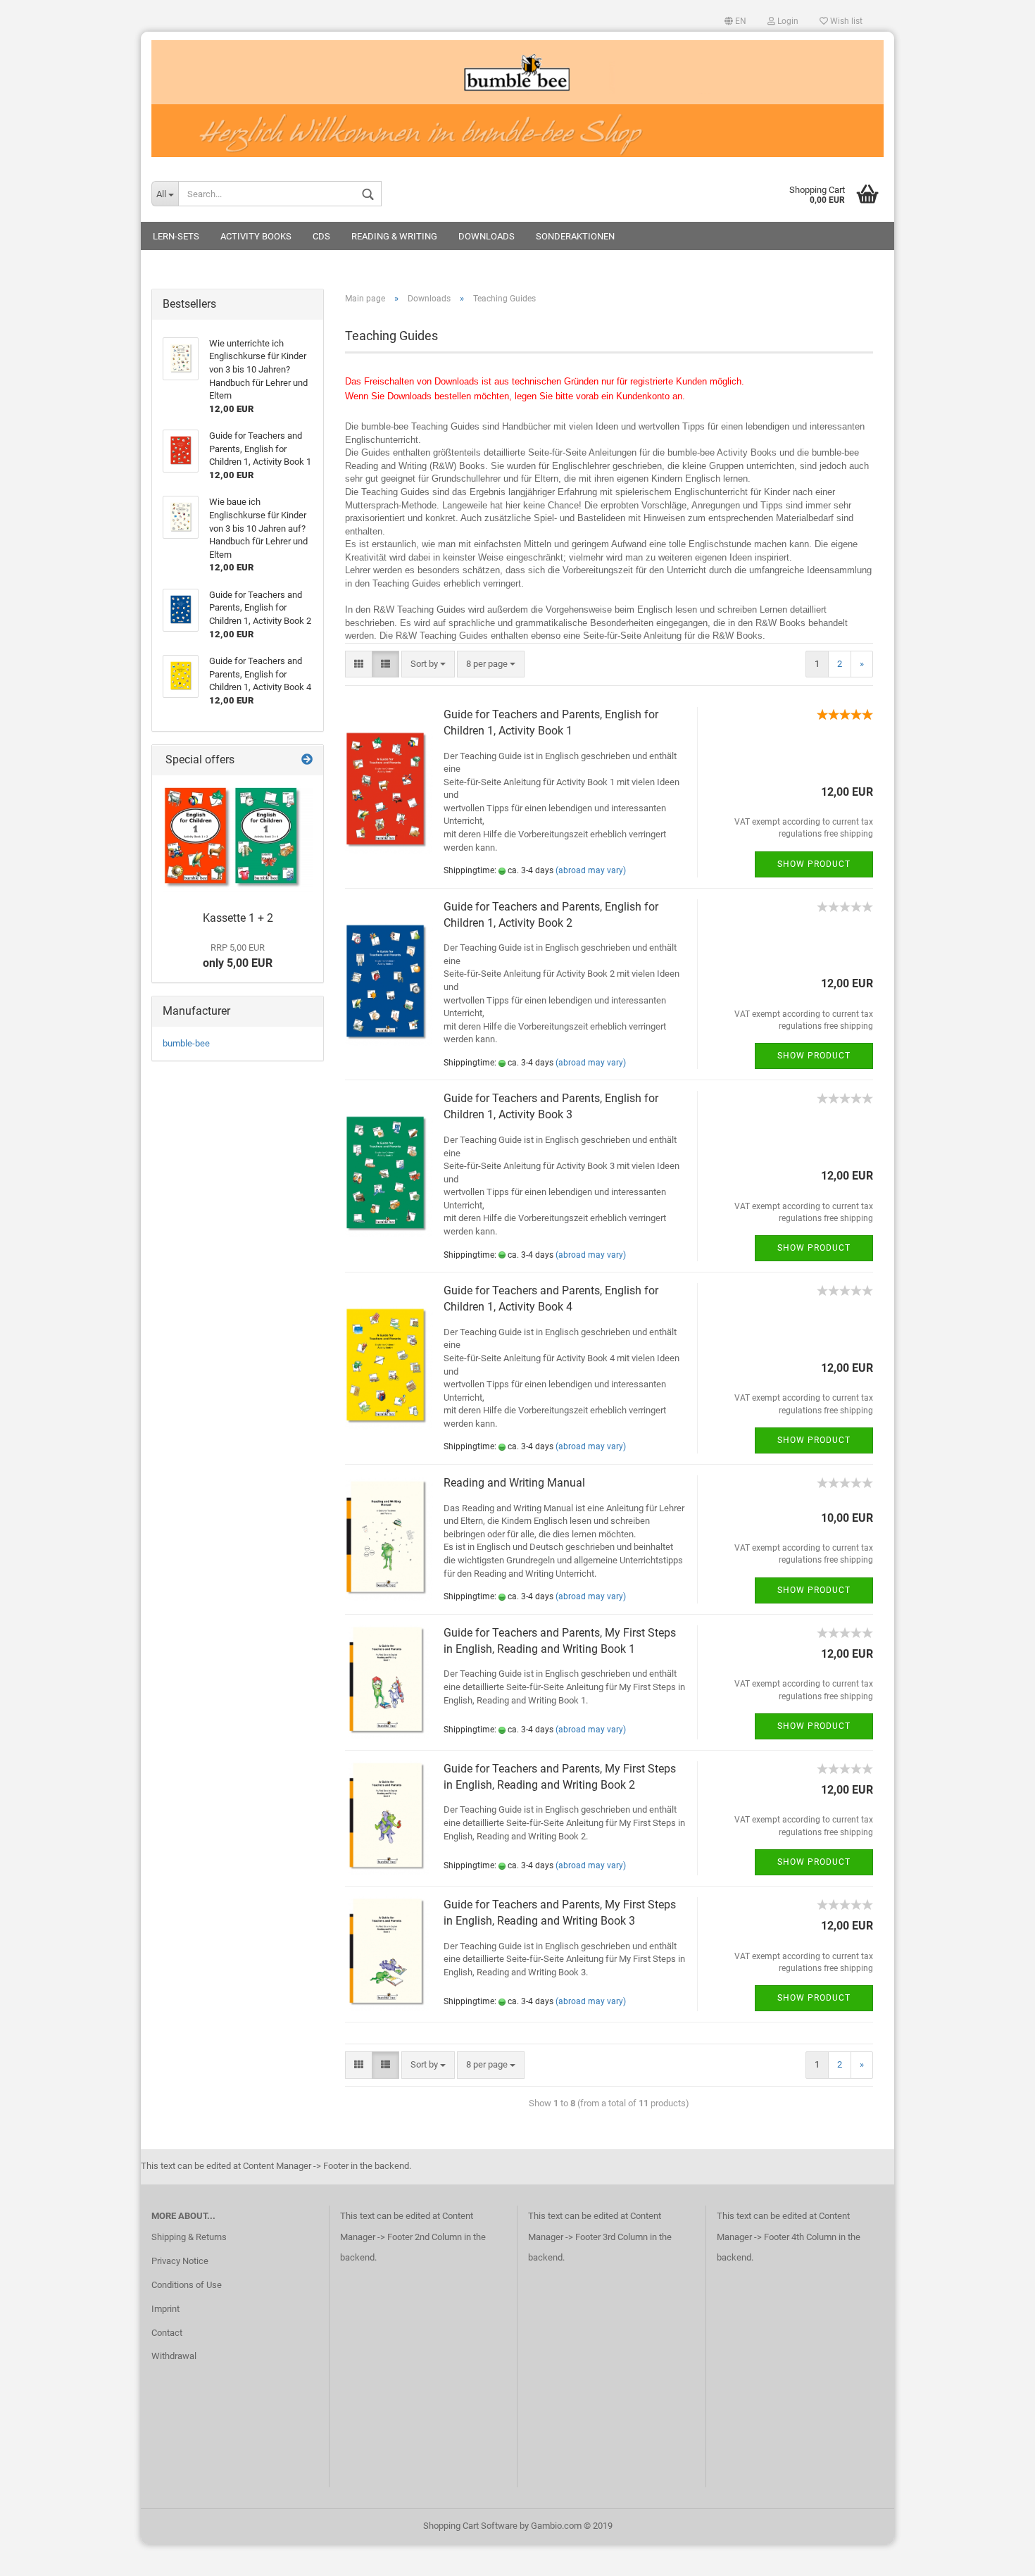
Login (787, 21)
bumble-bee (186, 1043)
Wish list (845, 21)
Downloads (487, 236)
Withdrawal (174, 2356)
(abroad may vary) (591, 870)
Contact (167, 2333)
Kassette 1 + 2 (238, 918)
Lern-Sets (176, 236)
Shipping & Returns (189, 2237)
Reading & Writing (394, 236)
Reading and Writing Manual (514, 1483)
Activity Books (256, 236)
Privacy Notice (180, 2261)
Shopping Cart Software (470, 2526)
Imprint (165, 2309)
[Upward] (996, 2555)
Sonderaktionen (575, 236)
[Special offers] (307, 760)
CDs (321, 236)
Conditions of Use (187, 2285)
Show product (814, 864)
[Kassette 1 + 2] (238, 840)
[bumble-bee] (517, 99)
